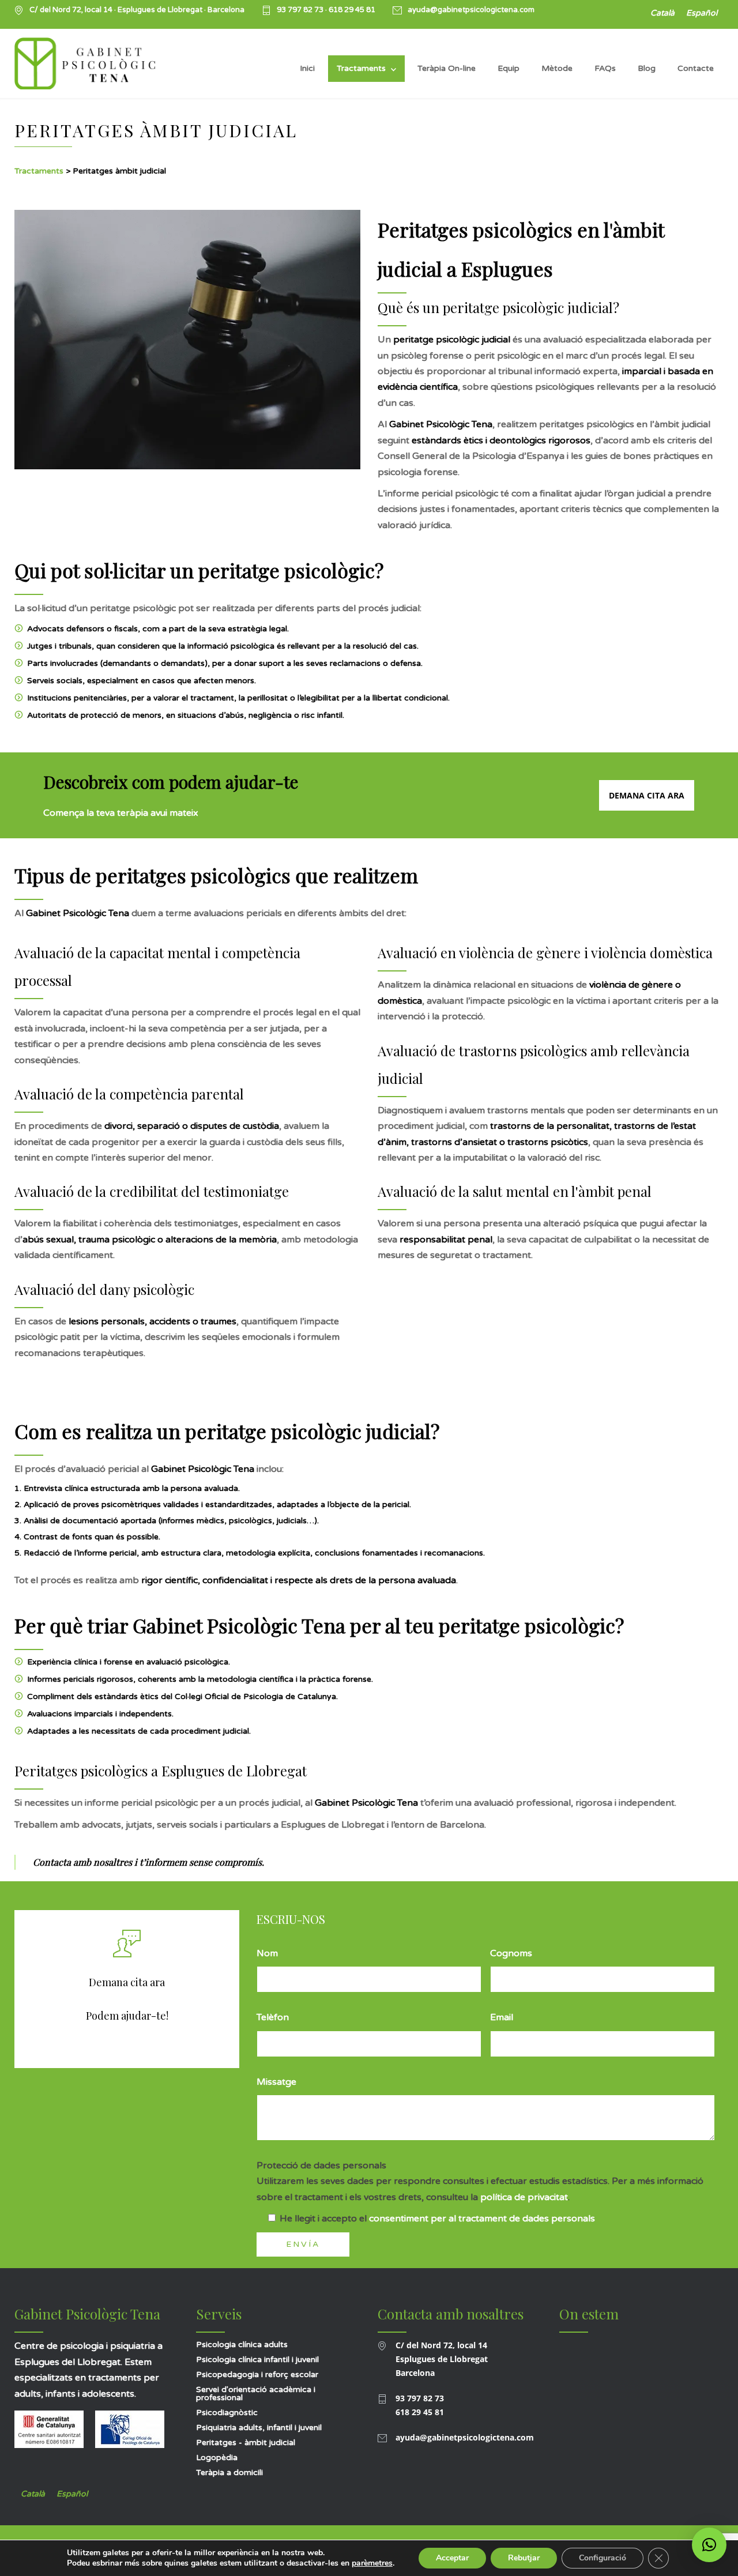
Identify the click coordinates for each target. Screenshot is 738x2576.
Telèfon (273, 2017)
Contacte (696, 68)
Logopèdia (217, 2458)
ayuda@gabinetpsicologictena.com (471, 10)
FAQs (605, 68)
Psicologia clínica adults (242, 2345)
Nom (267, 1953)
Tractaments (361, 68)
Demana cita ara (647, 795)
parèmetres (372, 2563)
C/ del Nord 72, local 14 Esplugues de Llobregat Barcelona (442, 2359)
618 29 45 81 (352, 10)
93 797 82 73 (301, 10)
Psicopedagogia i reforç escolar (257, 2374)
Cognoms (511, 1953)
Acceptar (452, 2558)
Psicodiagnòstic (227, 2413)
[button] (709, 2545)
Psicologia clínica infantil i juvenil (257, 2360)
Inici (307, 68)
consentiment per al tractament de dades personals (482, 2219)
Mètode (557, 68)
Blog (647, 68)
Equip (509, 68)
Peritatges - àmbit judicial (246, 2443)
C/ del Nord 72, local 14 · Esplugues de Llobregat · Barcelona (137, 10)
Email (502, 2017)
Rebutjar (524, 2558)
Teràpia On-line (447, 68)
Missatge (276, 2082)
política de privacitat (524, 2197)
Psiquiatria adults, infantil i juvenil (259, 2428)
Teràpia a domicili (229, 2473)
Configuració (603, 2558)
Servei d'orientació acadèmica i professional (256, 2394)
